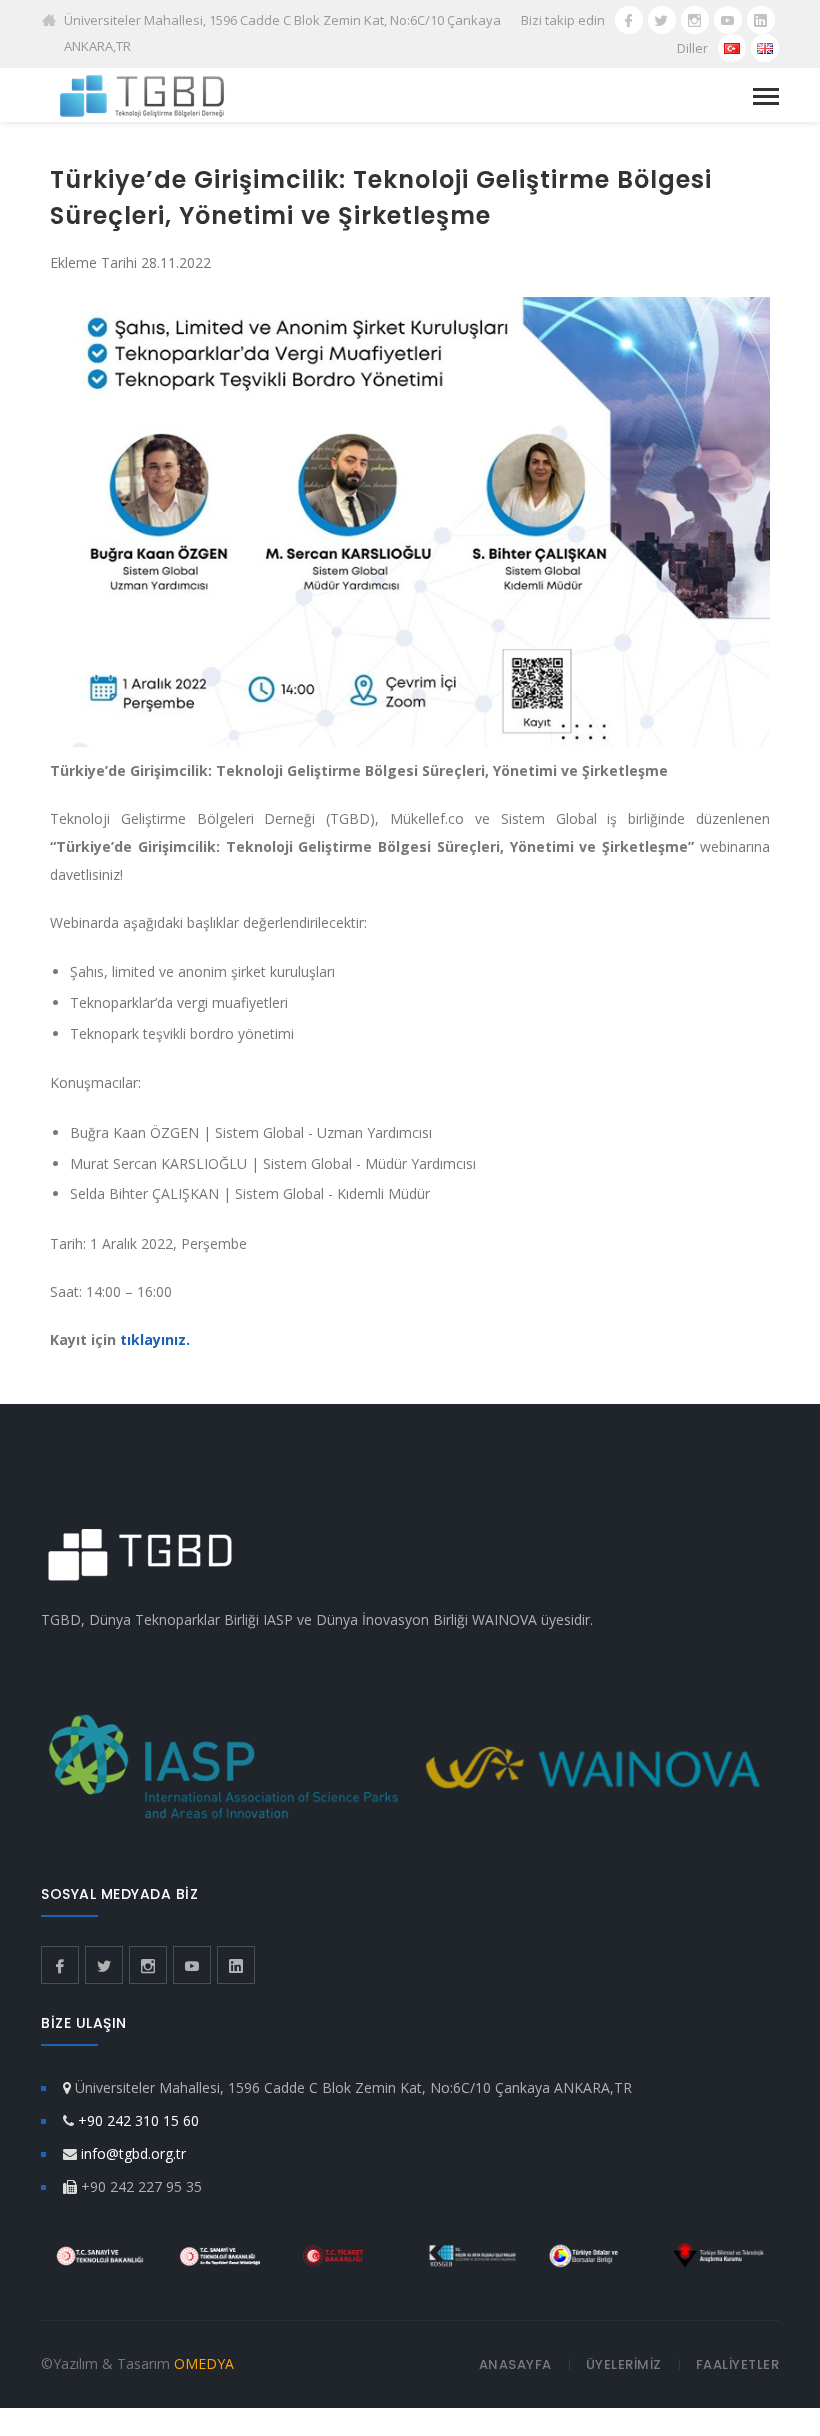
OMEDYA (204, 2363)
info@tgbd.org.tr (133, 2153)
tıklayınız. (155, 1339)
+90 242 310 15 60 (138, 2120)
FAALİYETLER (738, 2364)
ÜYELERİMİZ (624, 2364)
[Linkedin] (761, 20)
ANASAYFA (515, 2364)
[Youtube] (728, 20)
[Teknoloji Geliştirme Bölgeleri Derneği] (142, 94)
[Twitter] (662, 20)
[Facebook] (629, 20)
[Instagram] (695, 20)
